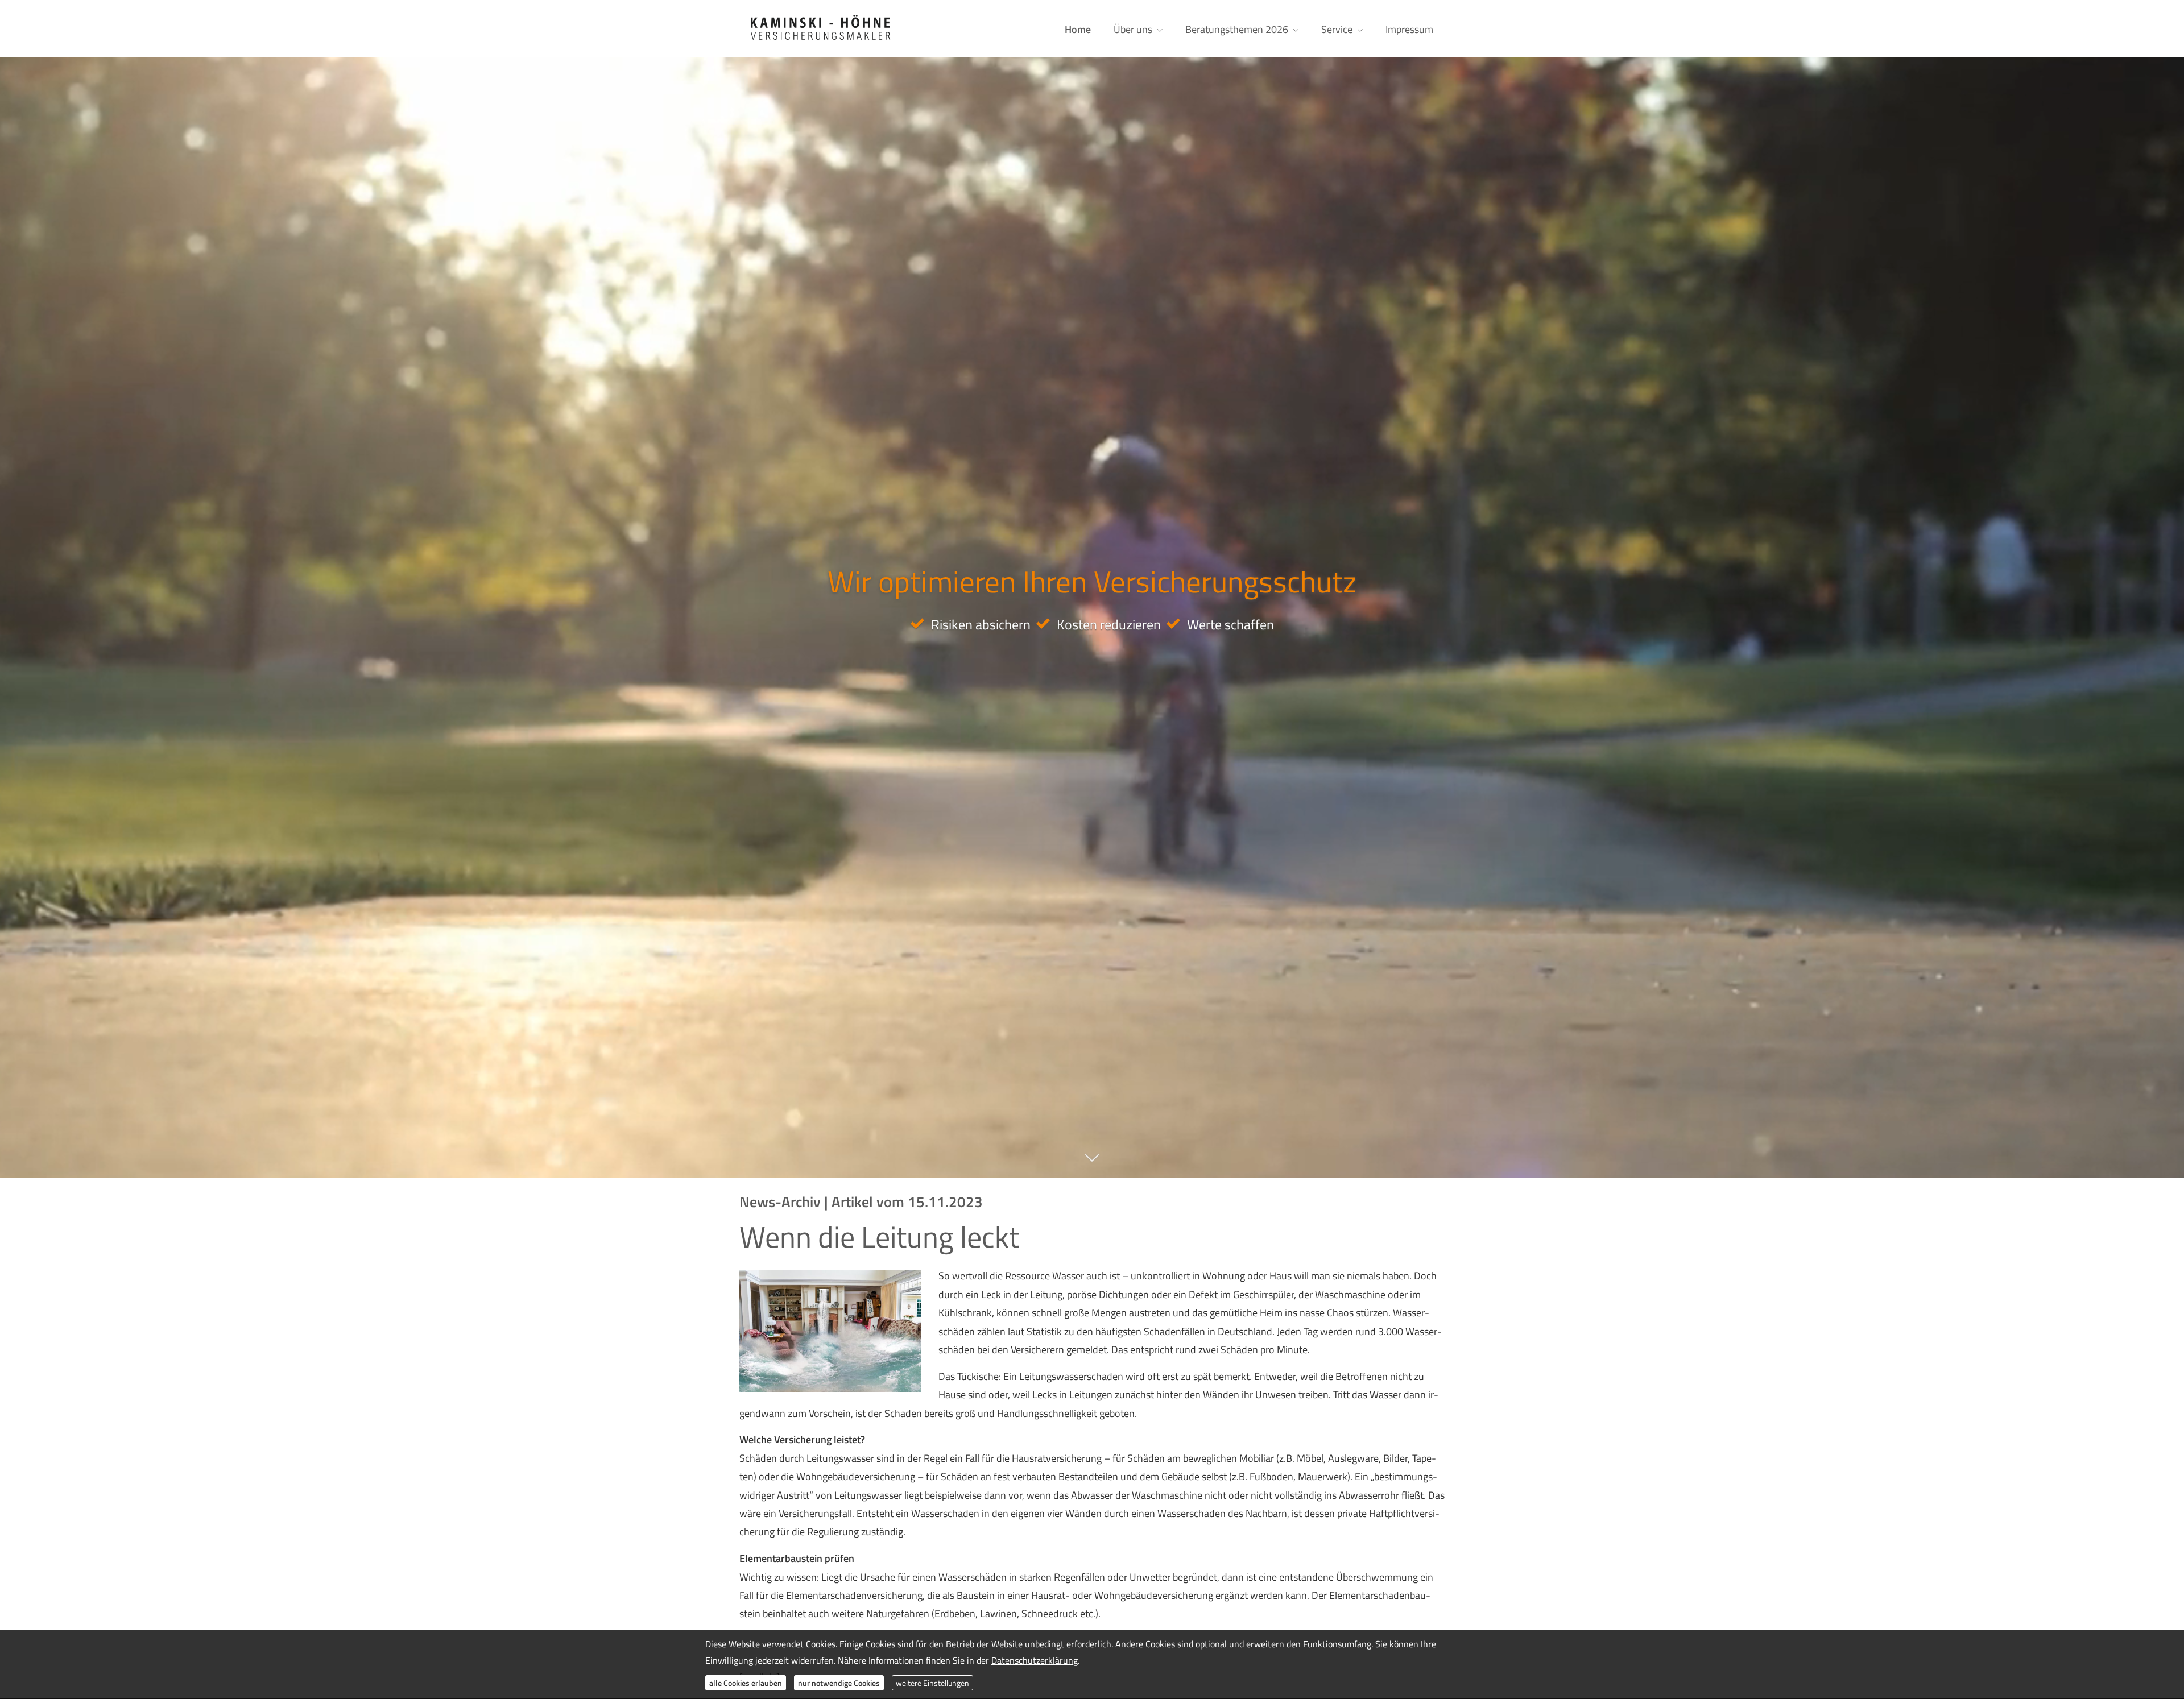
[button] (1092, 1164)
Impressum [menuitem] (1409, 29)
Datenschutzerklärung (1035, 1660)
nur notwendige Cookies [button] (839, 1682)
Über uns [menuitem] (1133, 29)
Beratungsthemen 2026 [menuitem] (1237, 29)
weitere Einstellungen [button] (932, 1682)
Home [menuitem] (1078, 29)
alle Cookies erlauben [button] (746, 1682)
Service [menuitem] (1337, 29)
